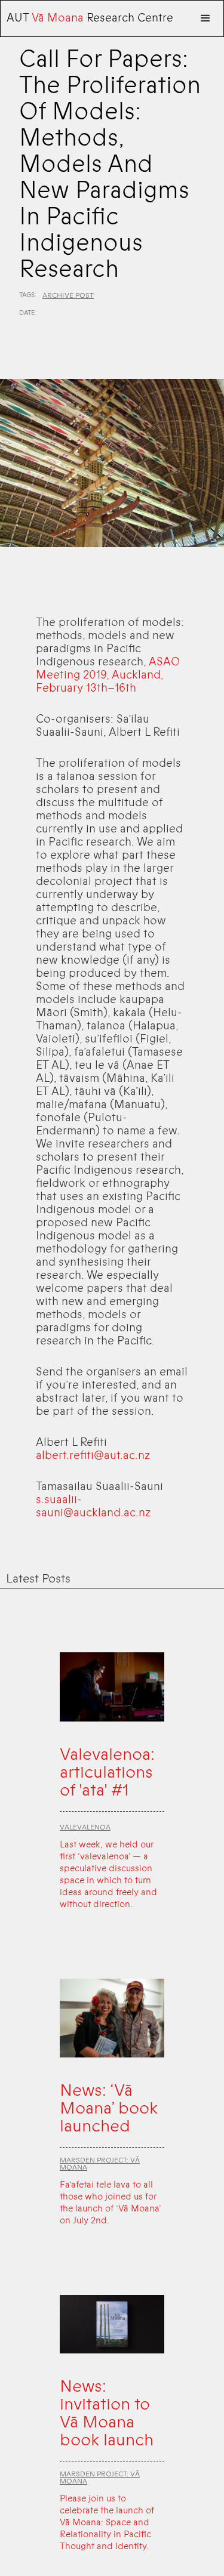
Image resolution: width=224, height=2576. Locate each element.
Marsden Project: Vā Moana (100, 2164)
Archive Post (68, 295)
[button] (205, 18)
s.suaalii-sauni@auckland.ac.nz (93, 1506)
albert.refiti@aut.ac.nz (93, 1455)
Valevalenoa (85, 1827)
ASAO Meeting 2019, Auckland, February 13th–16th (108, 675)
